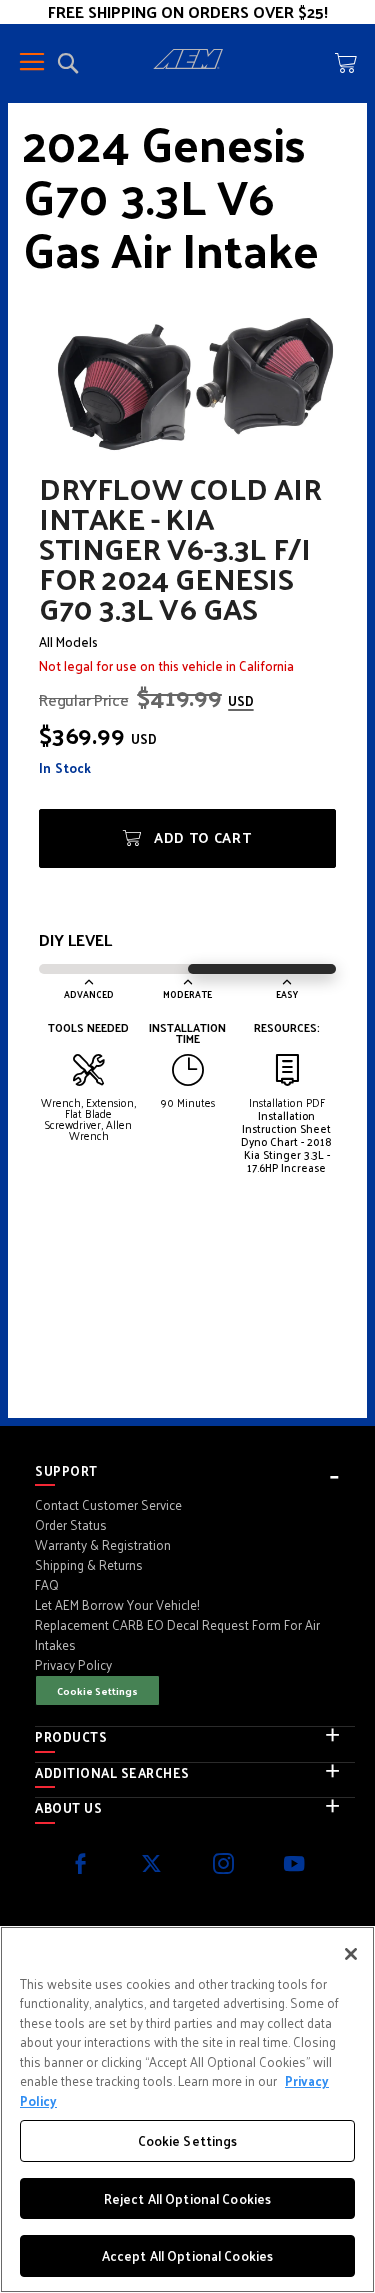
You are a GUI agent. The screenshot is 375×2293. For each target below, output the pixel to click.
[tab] (195, 1471)
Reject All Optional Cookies (188, 2198)
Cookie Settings (97, 1690)
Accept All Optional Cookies (188, 2255)
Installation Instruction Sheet (286, 1121)
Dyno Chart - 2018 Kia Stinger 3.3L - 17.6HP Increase (286, 1154)
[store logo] (188, 62)
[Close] (351, 1954)
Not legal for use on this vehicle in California (166, 665)
